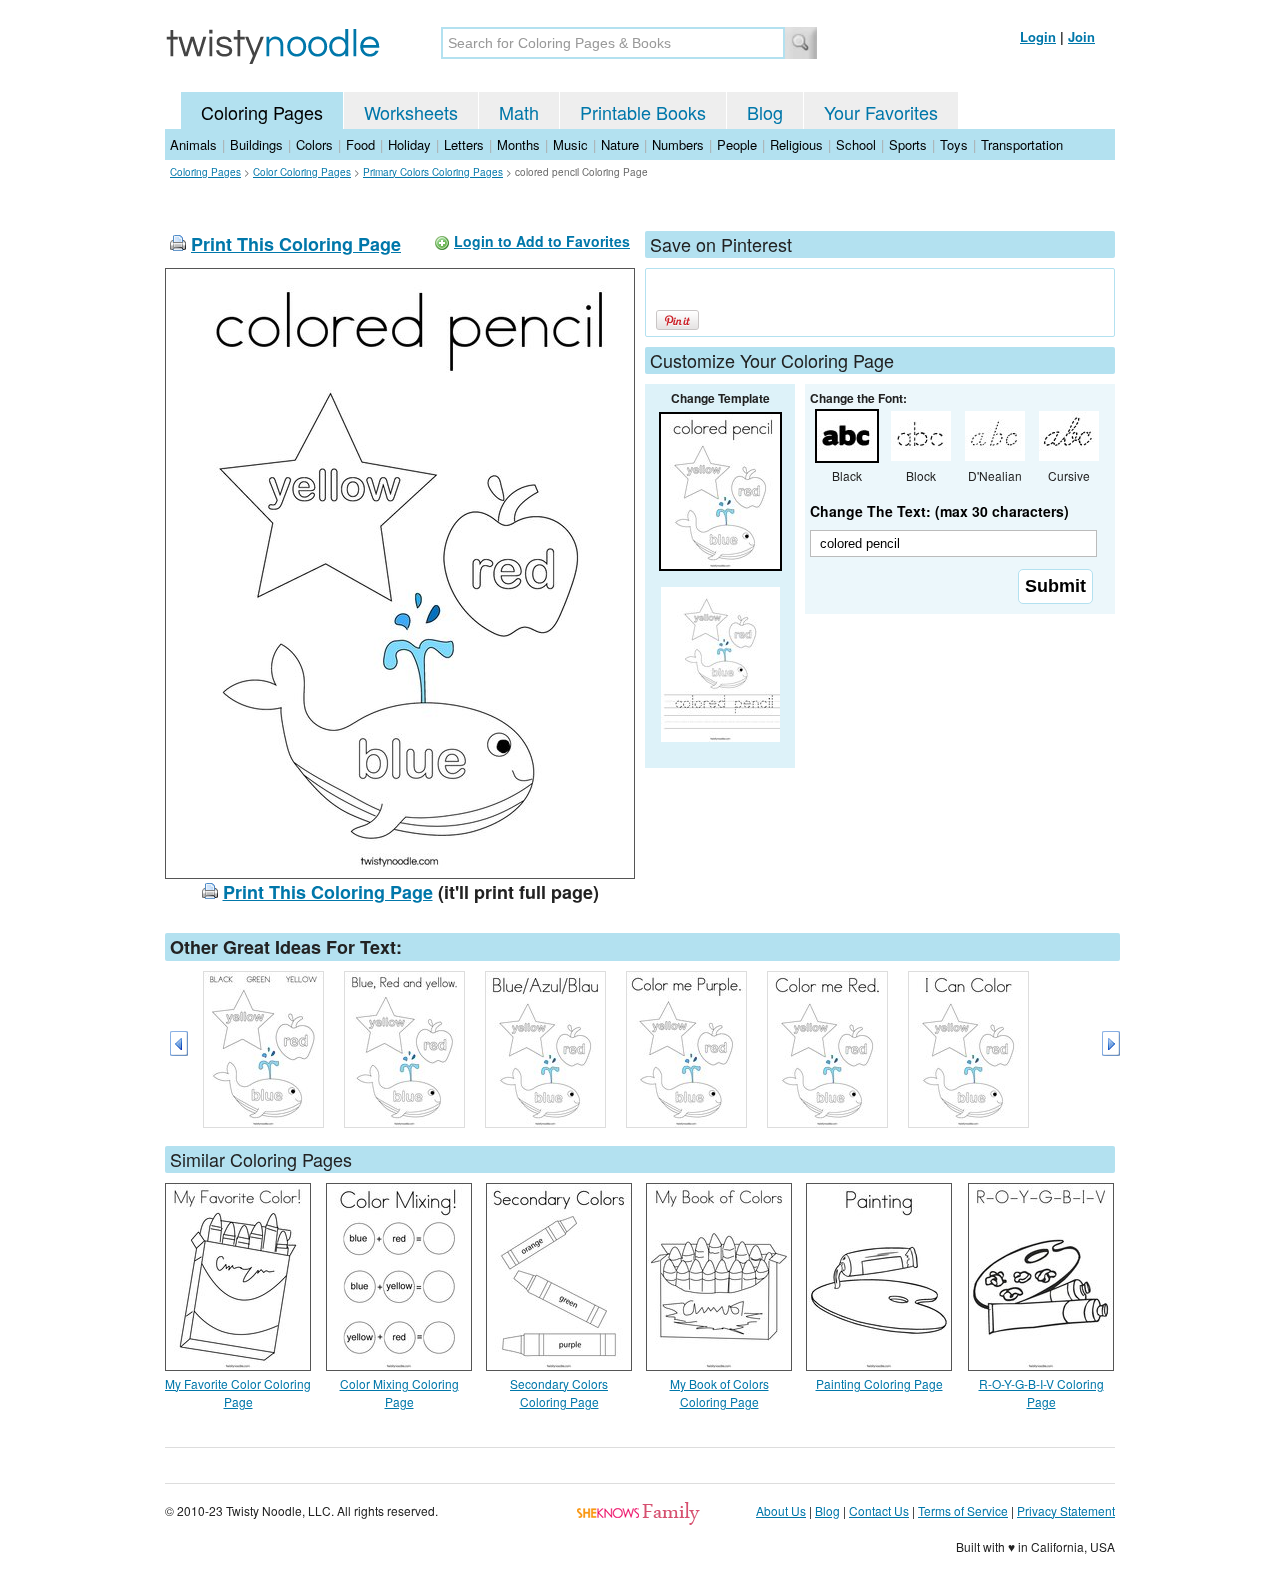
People (737, 144)
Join (1081, 36)
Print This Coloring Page (296, 244)
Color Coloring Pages (302, 172)
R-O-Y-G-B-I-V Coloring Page (1041, 1392)
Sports (908, 144)
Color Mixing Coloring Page (399, 1392)
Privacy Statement (1066, 1510)
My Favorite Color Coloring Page (238, 1392)
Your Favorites (881, 112)
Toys (954, 144)
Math (519, 112)
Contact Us (879, 1510)
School (856, 144)
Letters (464, 144)
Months (518, 144)
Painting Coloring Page (879, 1383)
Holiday (409, 144)
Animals (193, 144)
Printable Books (643, 112)
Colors (314, 144)
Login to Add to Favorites (542, 241)
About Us (781, 1510)
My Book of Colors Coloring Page (719, 1392)
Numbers (678, 144)
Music (570, 144)
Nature (620, 144)
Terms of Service (963, 1510)
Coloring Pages (262, 112)
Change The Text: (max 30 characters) (939, 511)
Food (360, 144)
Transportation (1022, 144)
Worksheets (411, 112)
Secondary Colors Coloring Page (559, 1392)
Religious (796, 144)
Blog (765, 112)
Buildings (256, 144)
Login (1038, 36)
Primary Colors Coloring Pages (433, 172)
